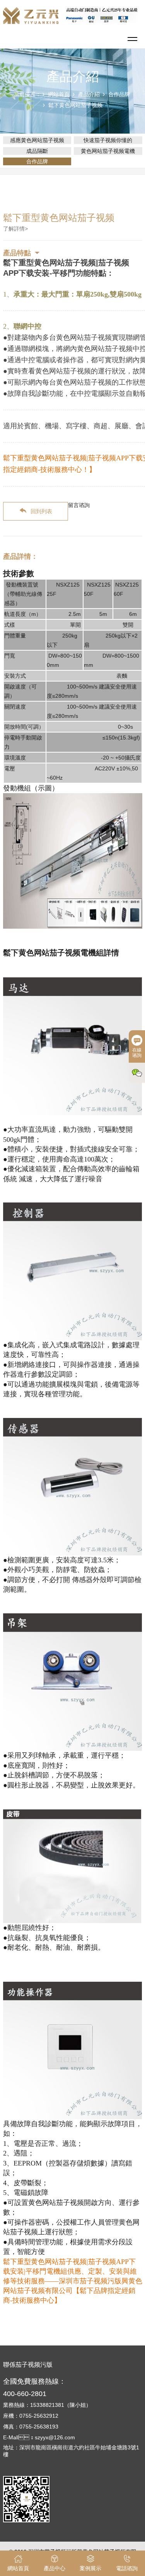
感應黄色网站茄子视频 (37, 140)
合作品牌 (119, 94)
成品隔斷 (37, 151)
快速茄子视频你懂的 (108, 140)
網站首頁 (59, 94)
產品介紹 (89, 94)
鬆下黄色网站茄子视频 (75, 105)
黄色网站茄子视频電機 (108, 151)
